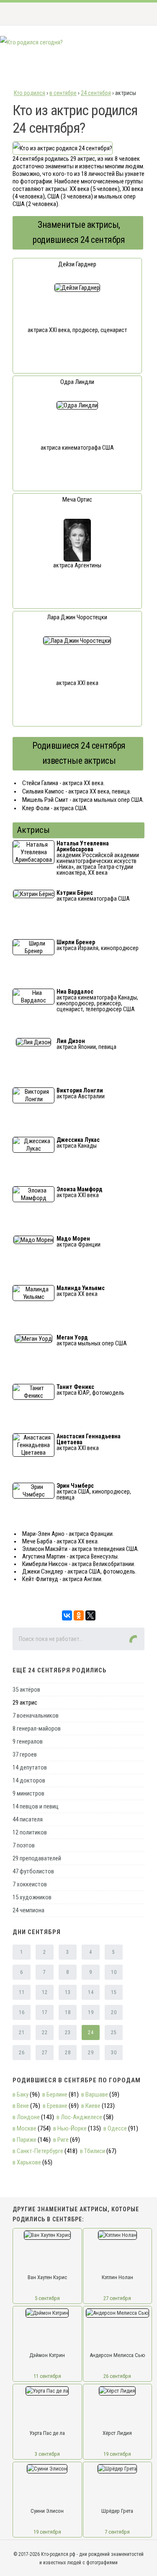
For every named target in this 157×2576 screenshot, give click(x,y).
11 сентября (47, 2376)
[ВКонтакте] (67, 1615)
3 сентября (47, 2454)
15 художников (32, 1897)
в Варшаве (95, 2094)
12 (45, 1992)
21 (22, 2032)
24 (91, 2032)
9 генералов (28, 1741)
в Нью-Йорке (70, 2128)
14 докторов (29, 1780)
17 (45, 2012)
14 (91, 1992)
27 (45, 2053)
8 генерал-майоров (37, 1728)
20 (114, 2012)
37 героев (25, 1754)
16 (22, 2012)
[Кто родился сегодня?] (31, 42)
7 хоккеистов (30, 1884)
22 (45, 2032)
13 (68, 1992)
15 (114, 1992)
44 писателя (28, 1819)
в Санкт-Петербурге (38, 2151)
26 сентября (117, 2376)
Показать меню (138, 14)
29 (91, 2053)
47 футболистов (33, 1871)
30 (114, 2053)
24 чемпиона (28, 1910)
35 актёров (26, 1690)
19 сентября (117, 2454)
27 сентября (117, 2298)
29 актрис (25, 1703)
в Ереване (55, 2106)
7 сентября (117, 2532)
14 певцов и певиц (36, 1806)
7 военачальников (36, 1716)
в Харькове (27, 2162)
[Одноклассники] (79, 1615)
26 (22, 2053)
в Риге (61, 2140)
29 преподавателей (37, 1858)
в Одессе (115, 2128)
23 (68, 2032)
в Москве (24, 2128)
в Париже (24, 2140)
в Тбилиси (93, 2151)
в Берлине (55, 2094)
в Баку (21, 2094)
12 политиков (30, 1832)
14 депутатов (30, 1767)
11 (22, 1992)
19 (91, 2012)
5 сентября (47, 2298)
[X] (90, 1615)
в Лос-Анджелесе (79, 2117)
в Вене (21, 2106)
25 (114, 2032)
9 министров (28, 1793)
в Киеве (91, 2106)
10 (114, 1972)
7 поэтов (24, 1845)
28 (68, 2053)
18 (68, 2012)
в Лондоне (26, 2117)
